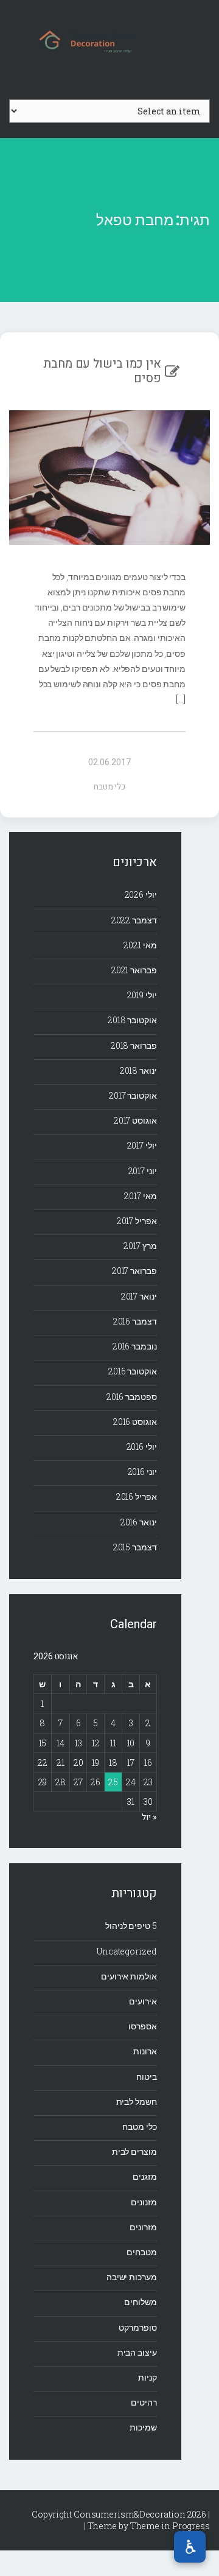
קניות (148, 2377)
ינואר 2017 (139, 1296)
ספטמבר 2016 (132, 1397)
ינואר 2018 (138, 1070)
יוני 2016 (142, 1472)
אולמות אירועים (129, 1976)
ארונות (145, 2051)
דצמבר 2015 (135, 1547)
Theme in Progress (170, 2526)
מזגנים (144, 2176)
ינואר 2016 (139, 1522)
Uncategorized (127, 1951)
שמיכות (143, 2427)
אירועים (143, 2001)
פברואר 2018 (134, 1045)
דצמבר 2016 (135, 1321)
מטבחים (141, 2252)
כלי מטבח (109, 787)
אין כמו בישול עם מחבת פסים (102, 371)
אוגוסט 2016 (135, 1422)
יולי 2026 (141, 894)
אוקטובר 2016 (133, 1371)
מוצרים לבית (134, 2151)
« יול (149, 1817)
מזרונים (143, 2227)
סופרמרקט (137, 2327)
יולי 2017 (142, 1145)
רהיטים (144, 2402)
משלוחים (140, 2302)
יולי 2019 (142, 995)
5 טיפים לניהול (131, 1926)
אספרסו (142, 2026)
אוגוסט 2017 (135, 1120)
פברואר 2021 (134, 970)
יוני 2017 (143, 1171)
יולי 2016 (142, 1447)
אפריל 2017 (137, 1221)
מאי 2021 (140, 945)
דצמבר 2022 (134, 920)
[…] (181, 699)
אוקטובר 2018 (132, 1020)
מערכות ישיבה (132, 2277)
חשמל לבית (137, 2102)
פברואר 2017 (134, 1271)
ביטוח (147, 2077)
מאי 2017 (140, 1196)
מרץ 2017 (140, 1246)
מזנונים (144, 2202)
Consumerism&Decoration (109, 40)
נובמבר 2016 (135, 1346)
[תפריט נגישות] (190, 2547)
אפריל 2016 (137, 1496)
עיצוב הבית (137, 2352)
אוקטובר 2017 (133, 1095)
